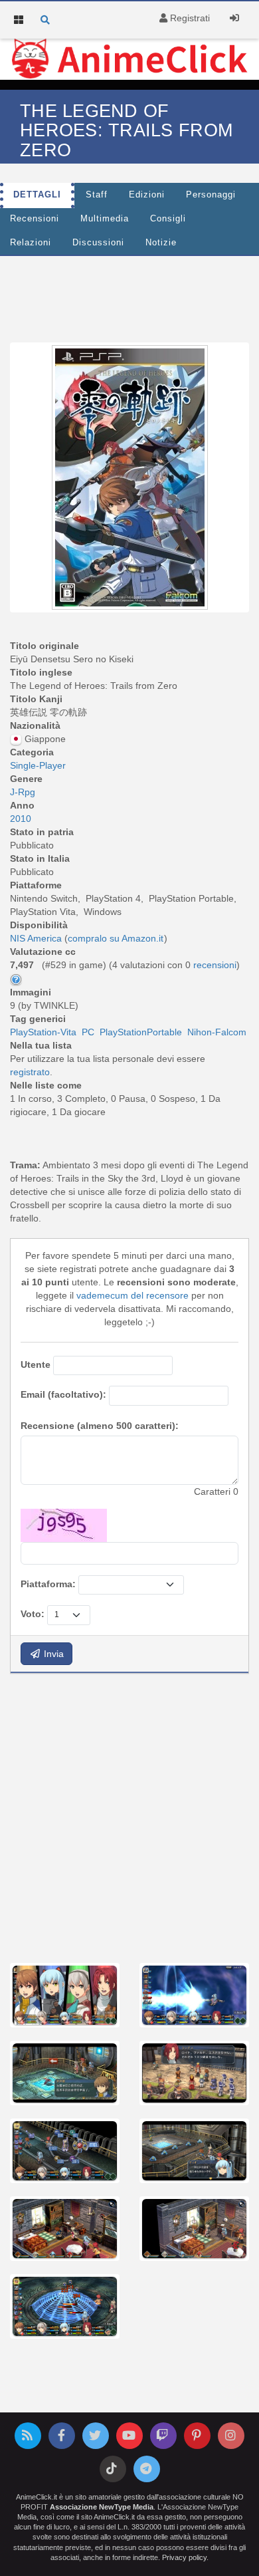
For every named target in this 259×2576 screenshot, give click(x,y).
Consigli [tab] (168, 219)
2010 (21, 819)
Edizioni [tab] (147, 195)
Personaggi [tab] (211, 195)
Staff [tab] (97, 195)
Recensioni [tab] (35, 219)
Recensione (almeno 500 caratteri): (100, 1426)
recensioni (215, 965)
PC (88, 1032)
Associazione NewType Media (102, 2507)
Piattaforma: (48, 1584)
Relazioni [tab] (31, 243)
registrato (30, 1072)
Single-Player (38, 765)
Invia (52, 1654)
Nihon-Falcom (217, 1032)
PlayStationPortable (141, 1032)
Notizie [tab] (161, 243)
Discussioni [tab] (98, 243)
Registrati (189, 18)
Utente (36, 1364)
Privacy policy (184, 2557)
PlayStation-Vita (43, 1032)
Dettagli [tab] (37, 195)
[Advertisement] (129, 1817)
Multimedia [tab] (105, 219)
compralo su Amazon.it (116, 938)
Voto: (33, 1614)
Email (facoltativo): (63, 1394)
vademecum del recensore (132, 1295)
